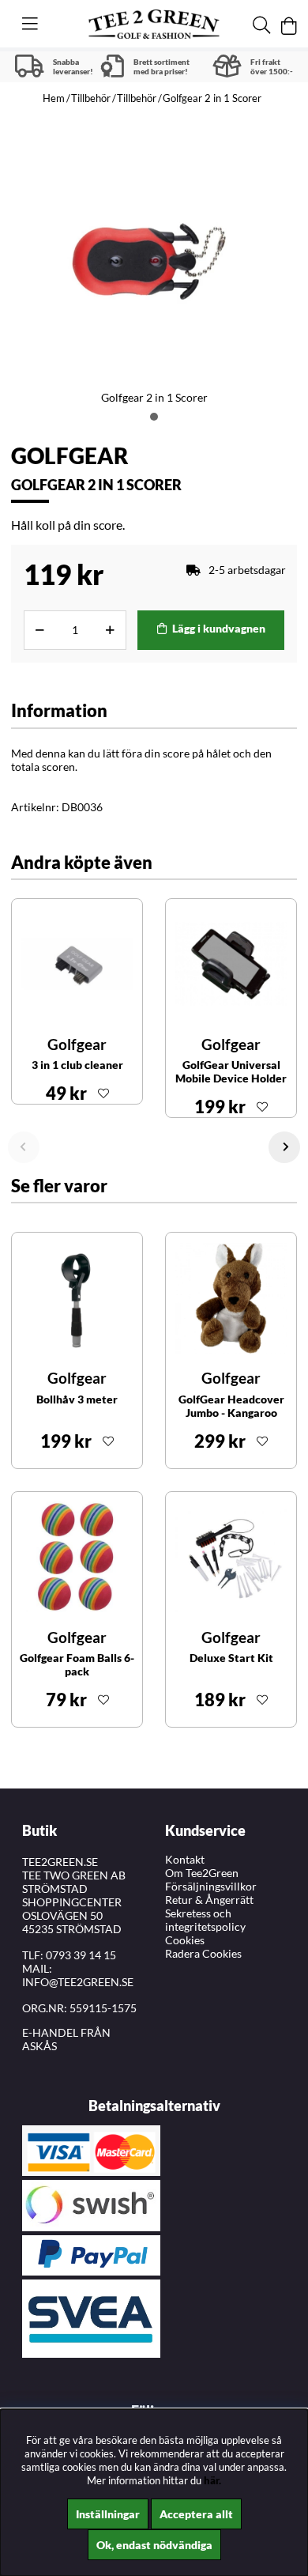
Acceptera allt (196, 2514)
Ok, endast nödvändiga (154, 2545)
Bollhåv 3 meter (77, 1399)
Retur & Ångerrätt (209, 1900)
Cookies (185, 1940)
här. (212, 2480)
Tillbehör (91, 98)
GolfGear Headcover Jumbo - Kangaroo (231, 1406)
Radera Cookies (203, 1953)
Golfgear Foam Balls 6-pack (77, 1664)
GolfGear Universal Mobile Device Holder (231, 1071)
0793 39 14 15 (81, 1955)
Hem (54, 98)
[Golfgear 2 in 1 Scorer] (154, 417)
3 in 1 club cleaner (77, 1065)
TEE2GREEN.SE (60, 1862)
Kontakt (185, 1859)
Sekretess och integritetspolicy (205, 1920)
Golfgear (70, 455)
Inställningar (108, 2514)
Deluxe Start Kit (231, 1658)
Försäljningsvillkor (211, 1886)
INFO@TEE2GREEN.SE (78, 1982)
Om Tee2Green (202, 1873)
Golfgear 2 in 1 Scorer (212, 98)
